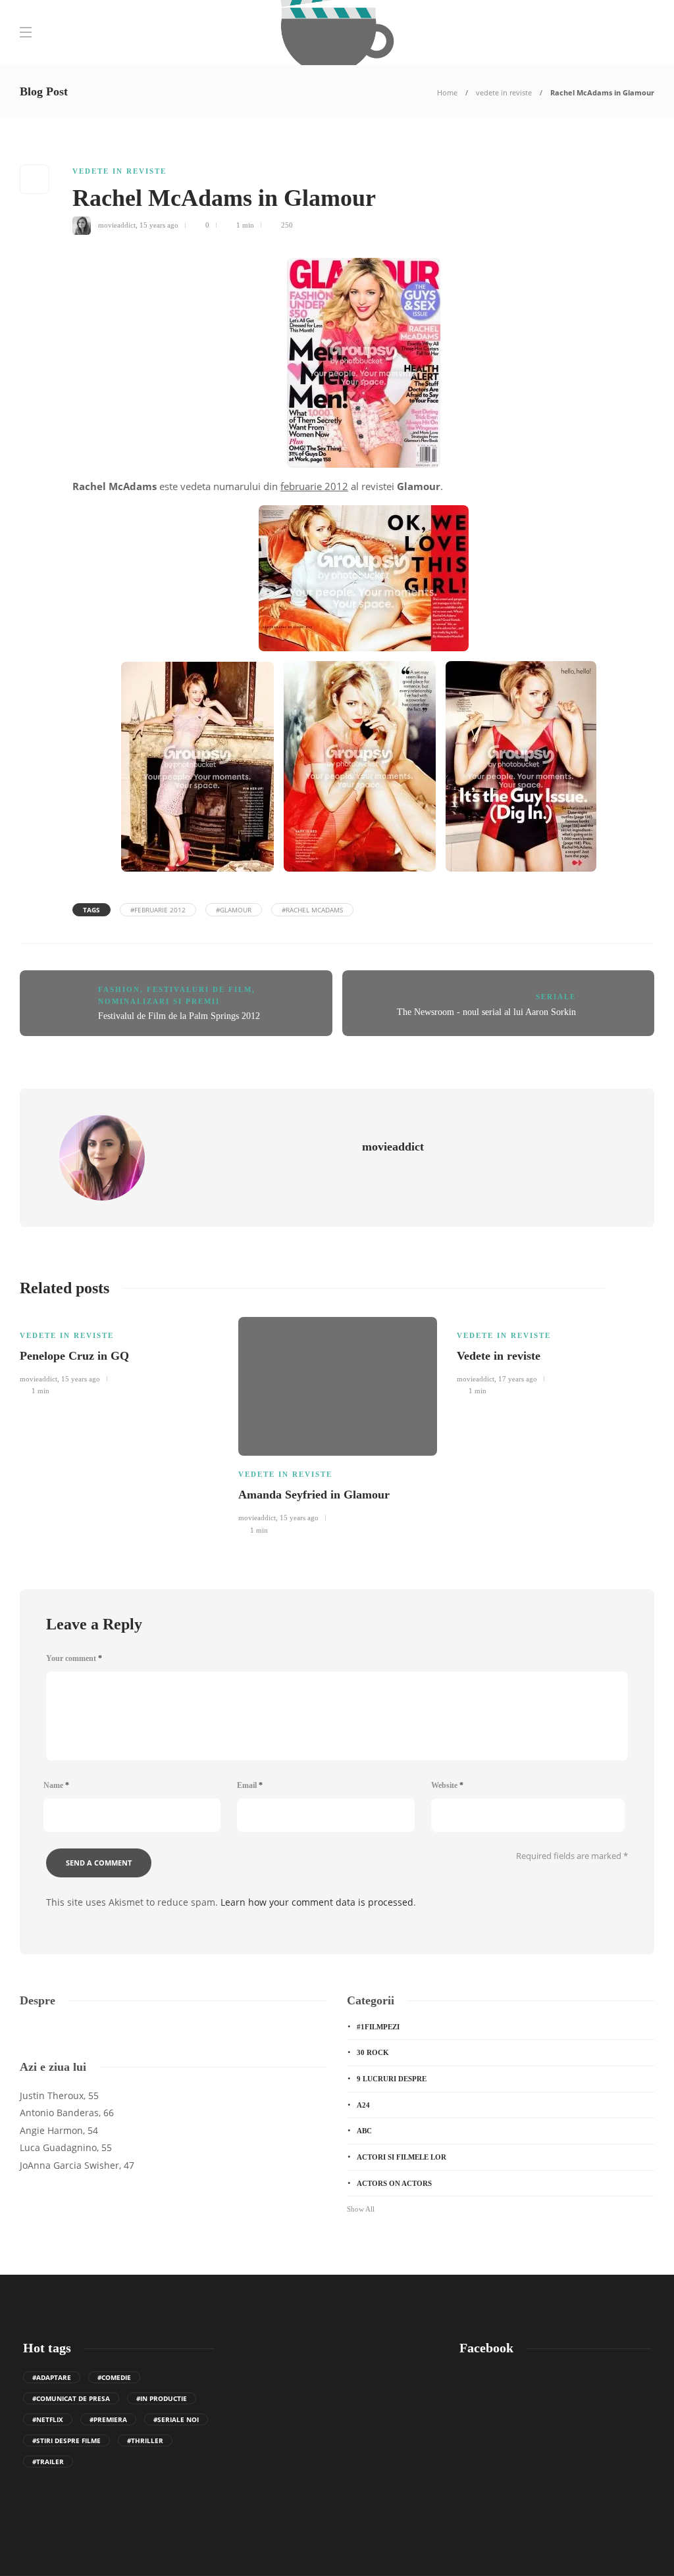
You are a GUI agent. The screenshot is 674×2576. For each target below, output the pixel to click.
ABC (364, 2131)
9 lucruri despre (392, 2079)
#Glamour (234, 910)
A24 (363, 2105)
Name (56, 1785)
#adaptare (52, 2377)
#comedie (114, 2377)
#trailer (48, 2462)
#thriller (145, 2440)
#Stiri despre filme (66, 2440)
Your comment (74, 1658)
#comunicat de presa (71, 2398)
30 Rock (373, 2052)
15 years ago (159, 225)
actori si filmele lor (402, 2157)
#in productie (162, 2398)
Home (447, 92)
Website (447, 1785)
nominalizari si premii (159, 1001)
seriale (556, 997)
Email (250, 1785)
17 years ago (518, 1379)
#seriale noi (176, 2419)
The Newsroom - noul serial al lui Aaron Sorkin (486, 1012)
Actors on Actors (394, 2183)
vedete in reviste (504, 92)
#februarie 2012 (158, 910)
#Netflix (48, 2419)
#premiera (108, 2419)
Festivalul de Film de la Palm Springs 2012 (179, 1016)
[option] (119, 1354)
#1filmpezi (378, 2027)
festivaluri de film (199, 989)
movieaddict (117, 225)
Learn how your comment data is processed (317, 1902)
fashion (119, 989)
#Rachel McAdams (312, 910)
